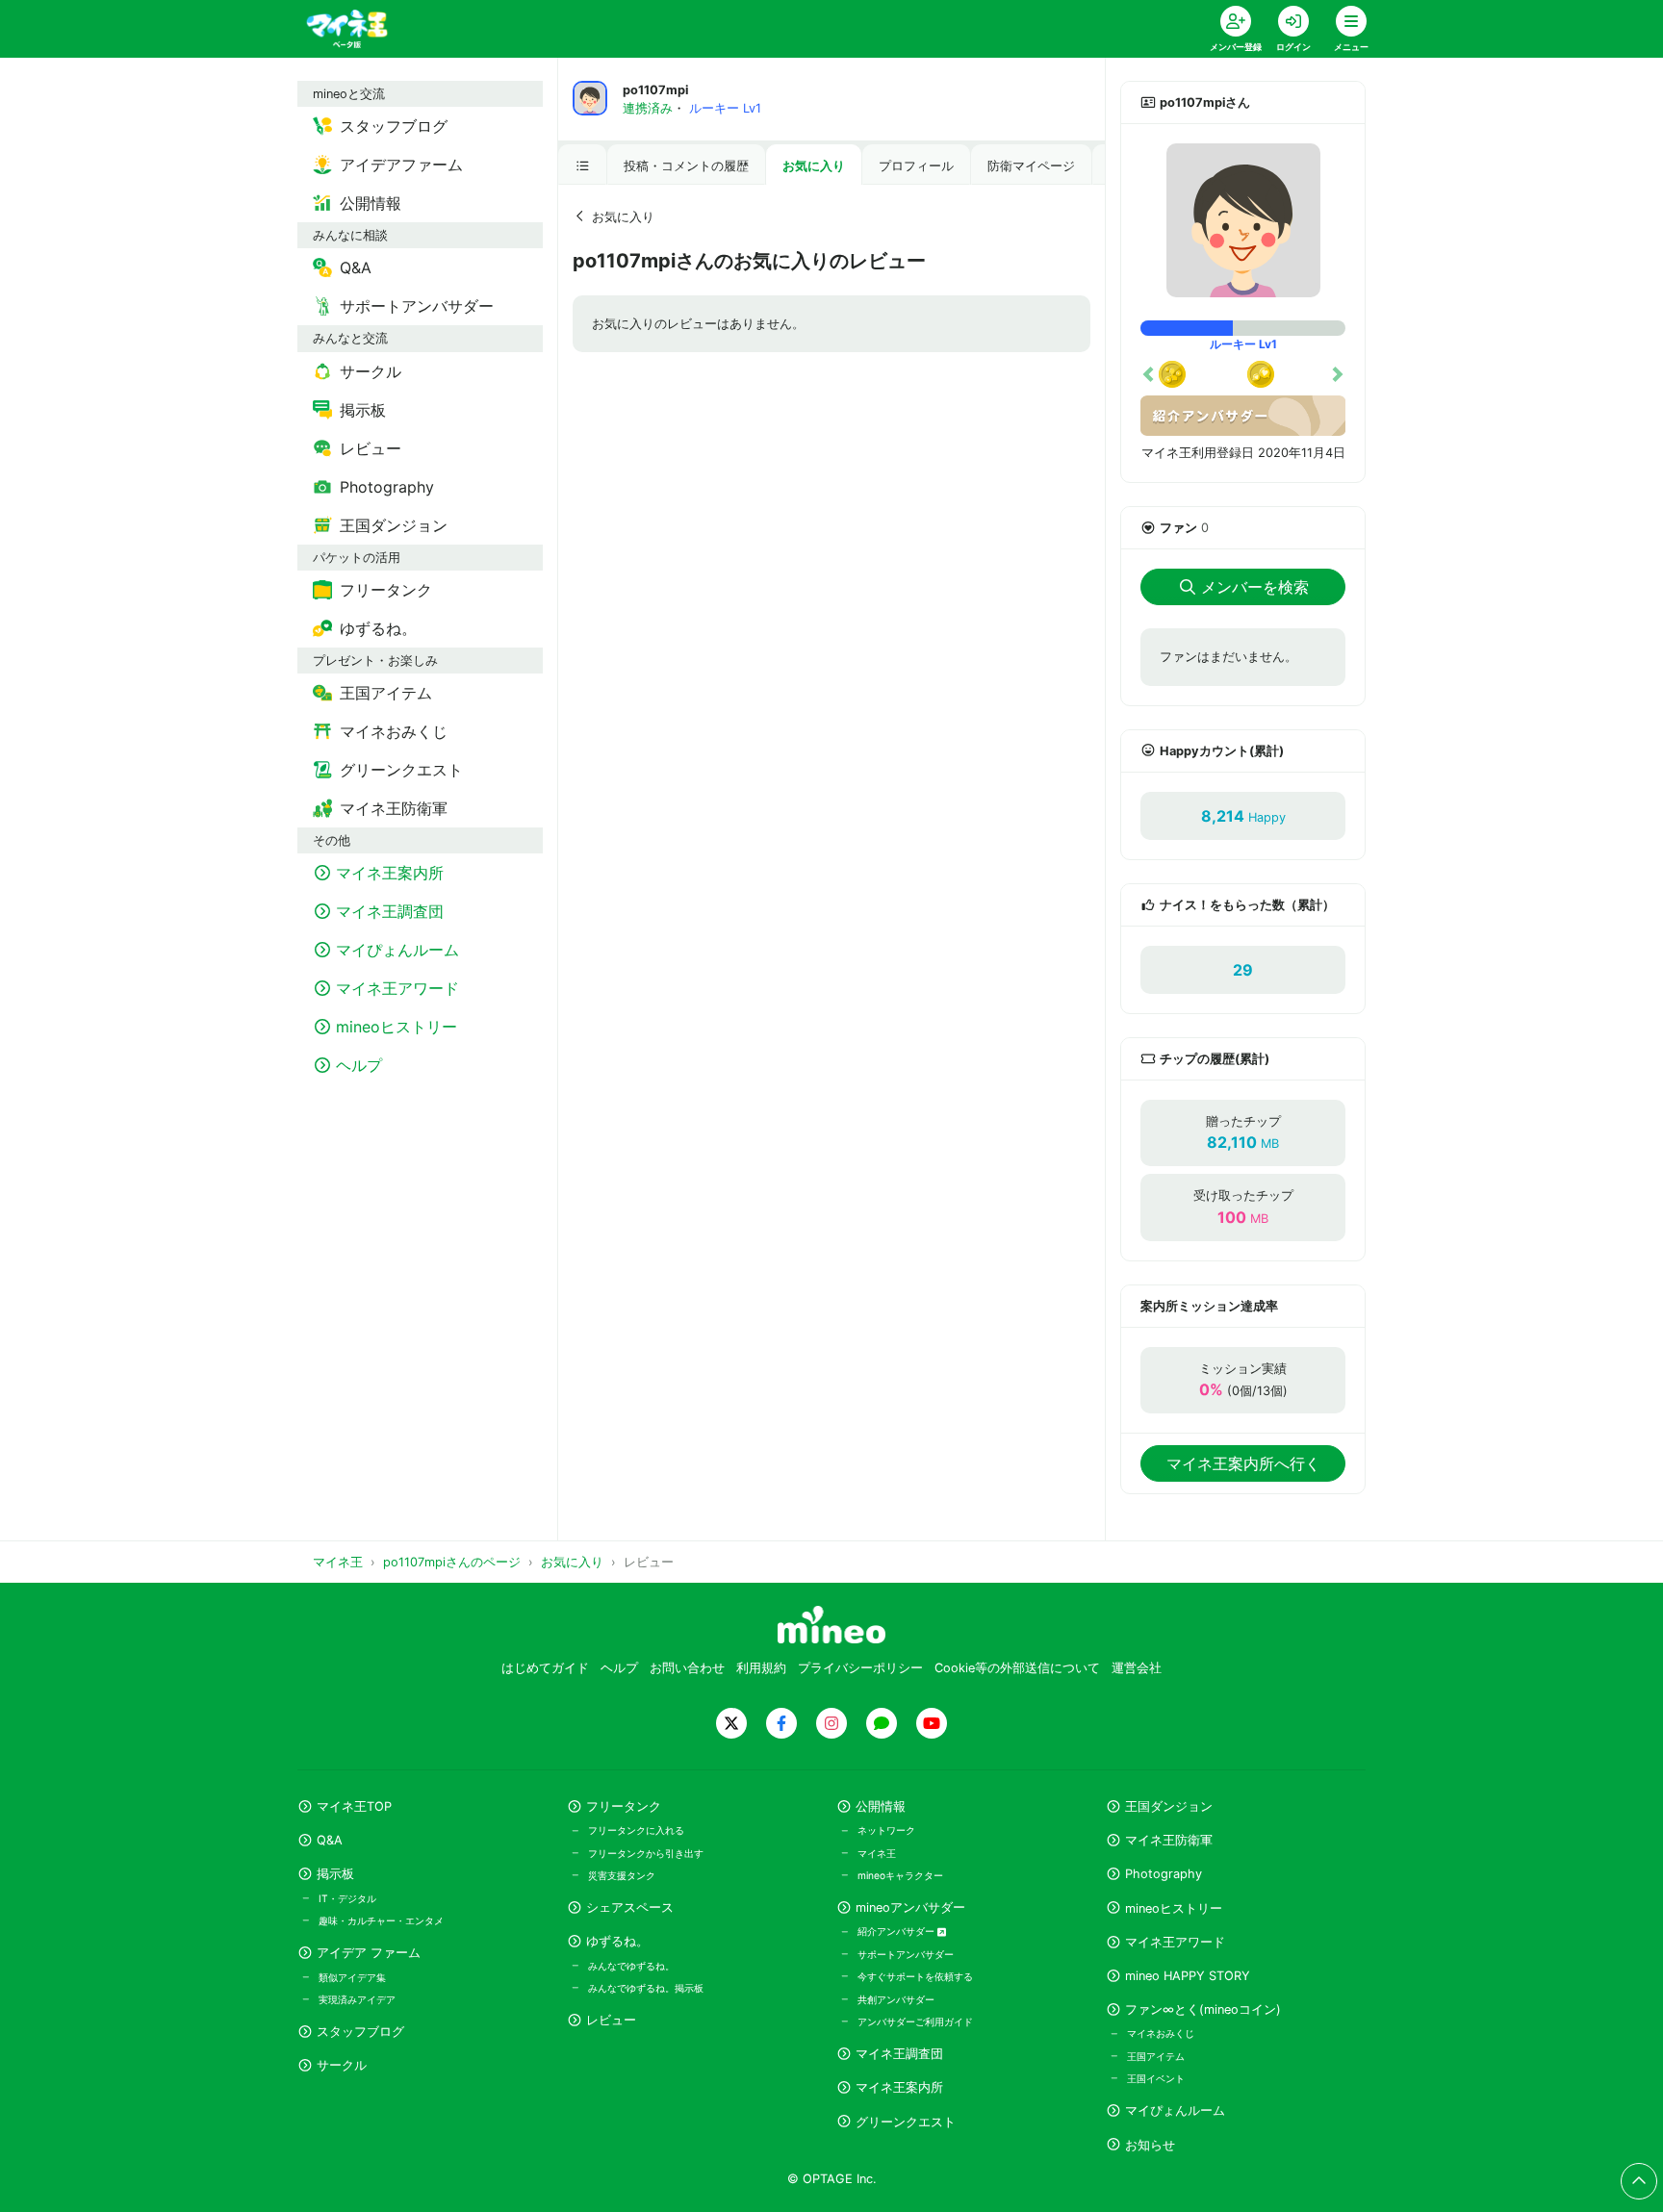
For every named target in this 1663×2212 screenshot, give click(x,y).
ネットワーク (886, 1830)
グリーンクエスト (906, 2122)
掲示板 (335, 1874)
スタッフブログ (360, 2032)
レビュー (611, 2020)
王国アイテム (1156, 2056)
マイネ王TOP (354, 1806)
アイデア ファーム (369, 1953)
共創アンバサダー (896, 1999)
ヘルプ (619, 1668)
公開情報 (881, 1806)
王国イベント (1156, 2078)
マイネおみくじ (1161, 2033)
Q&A (330, 1840)
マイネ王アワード (1175, 1942)
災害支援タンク (622, 1875)
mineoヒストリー (1174, 1908)
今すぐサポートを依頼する (915, 1976)
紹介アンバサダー (897, 1931)
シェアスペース (630, 1907)
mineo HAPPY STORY (1188, 1976)
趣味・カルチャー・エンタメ (381, 1920)
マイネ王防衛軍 (1169, 1840)
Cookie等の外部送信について (1017, 1668)
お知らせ (1150, 2145)
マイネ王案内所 (899, 2087)
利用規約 (761, 1668)
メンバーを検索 (1255, 587)
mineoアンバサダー (910, 1907)
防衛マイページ (1031, 166)
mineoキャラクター (900, 1875)
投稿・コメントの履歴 (686, 166)
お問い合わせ (687, 1668)
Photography (1164, 1874)
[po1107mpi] (1243, 220)
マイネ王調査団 (899, 2054)
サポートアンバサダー (906, 1954)
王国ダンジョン (1169, 1806)
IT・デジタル (347, 1898)
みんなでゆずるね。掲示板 (646, 1988)
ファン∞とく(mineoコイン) (1203, 2009)
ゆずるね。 (617, 1941)
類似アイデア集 (352, 1977)
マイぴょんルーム (1175, 2110)
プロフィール (916, 166)
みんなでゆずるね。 (631, 1966)
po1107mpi (655, 90)
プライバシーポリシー (860, 1668)
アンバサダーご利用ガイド (915, 2021)
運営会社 (1137, 1668)
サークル (342, 2065)
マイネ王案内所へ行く (1243, 1463)
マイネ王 (877, 1853)
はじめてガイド (545, 1668)
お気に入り (814, 166)
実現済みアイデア (357, 1999)
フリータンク (624, 1806)
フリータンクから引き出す (646, 1853)
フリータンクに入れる (636, 1830)
